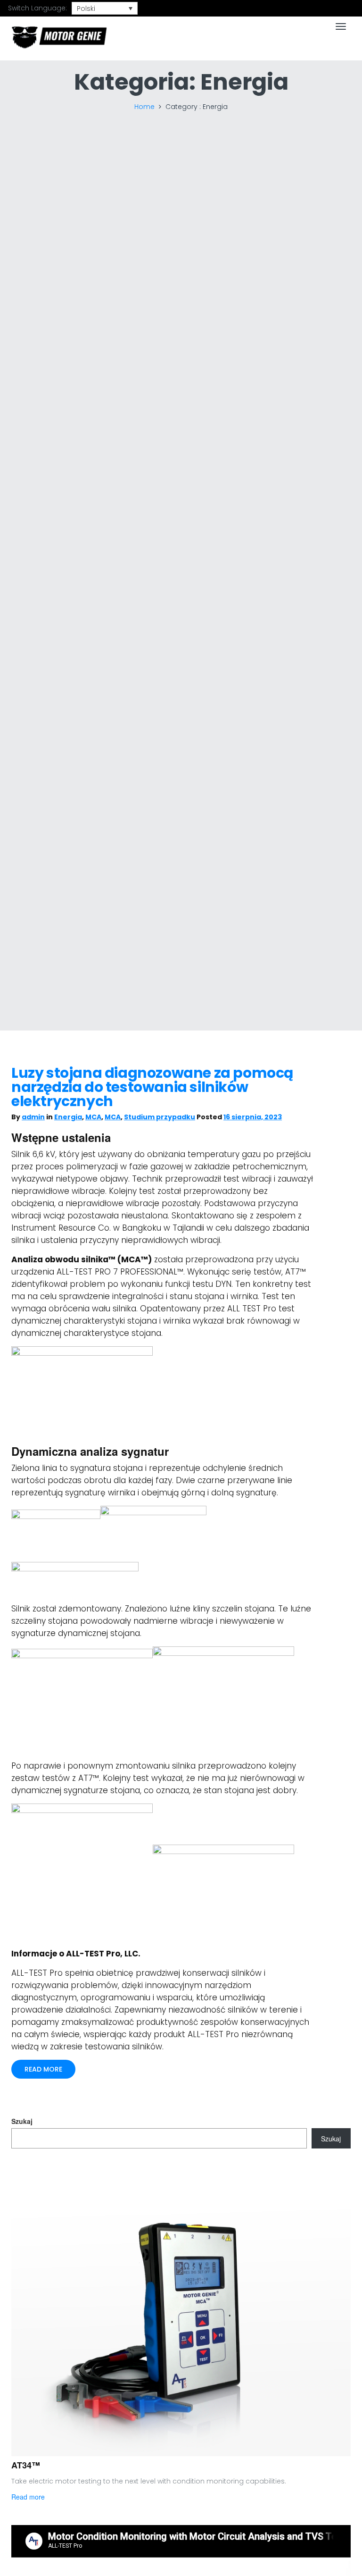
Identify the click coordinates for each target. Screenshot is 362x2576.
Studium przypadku (160, 1117)
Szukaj (22, 2121)
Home (144, 107)
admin (33, 1117)
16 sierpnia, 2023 (253, 1117)
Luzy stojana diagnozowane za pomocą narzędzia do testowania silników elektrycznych (152, 1087)
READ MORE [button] (43, 2069)
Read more (28, 2497)
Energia (68, 1117)
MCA (93, 1117)
